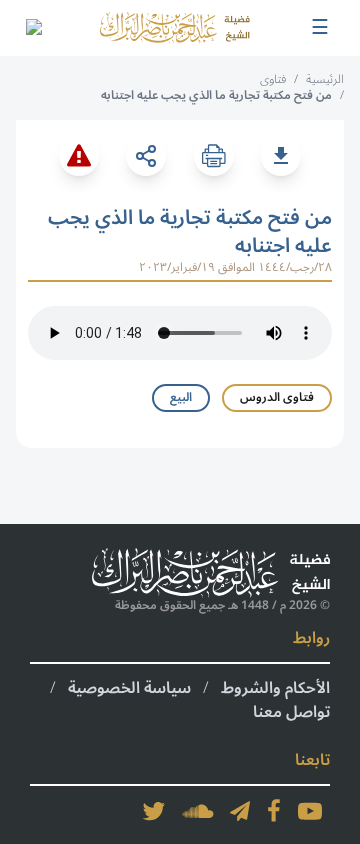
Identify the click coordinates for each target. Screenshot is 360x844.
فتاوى (273, 79)
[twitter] (154, 811)
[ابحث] (33, 28)
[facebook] (274, 811)
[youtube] (310, 811)
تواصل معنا (291, 712)
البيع (181, 397)
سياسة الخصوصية (129, 688)
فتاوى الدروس (277, 397)
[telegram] (240, 811)
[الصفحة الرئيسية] (175, 27)
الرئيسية (325, 79)
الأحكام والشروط (275, 688)
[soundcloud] (198, 811)
